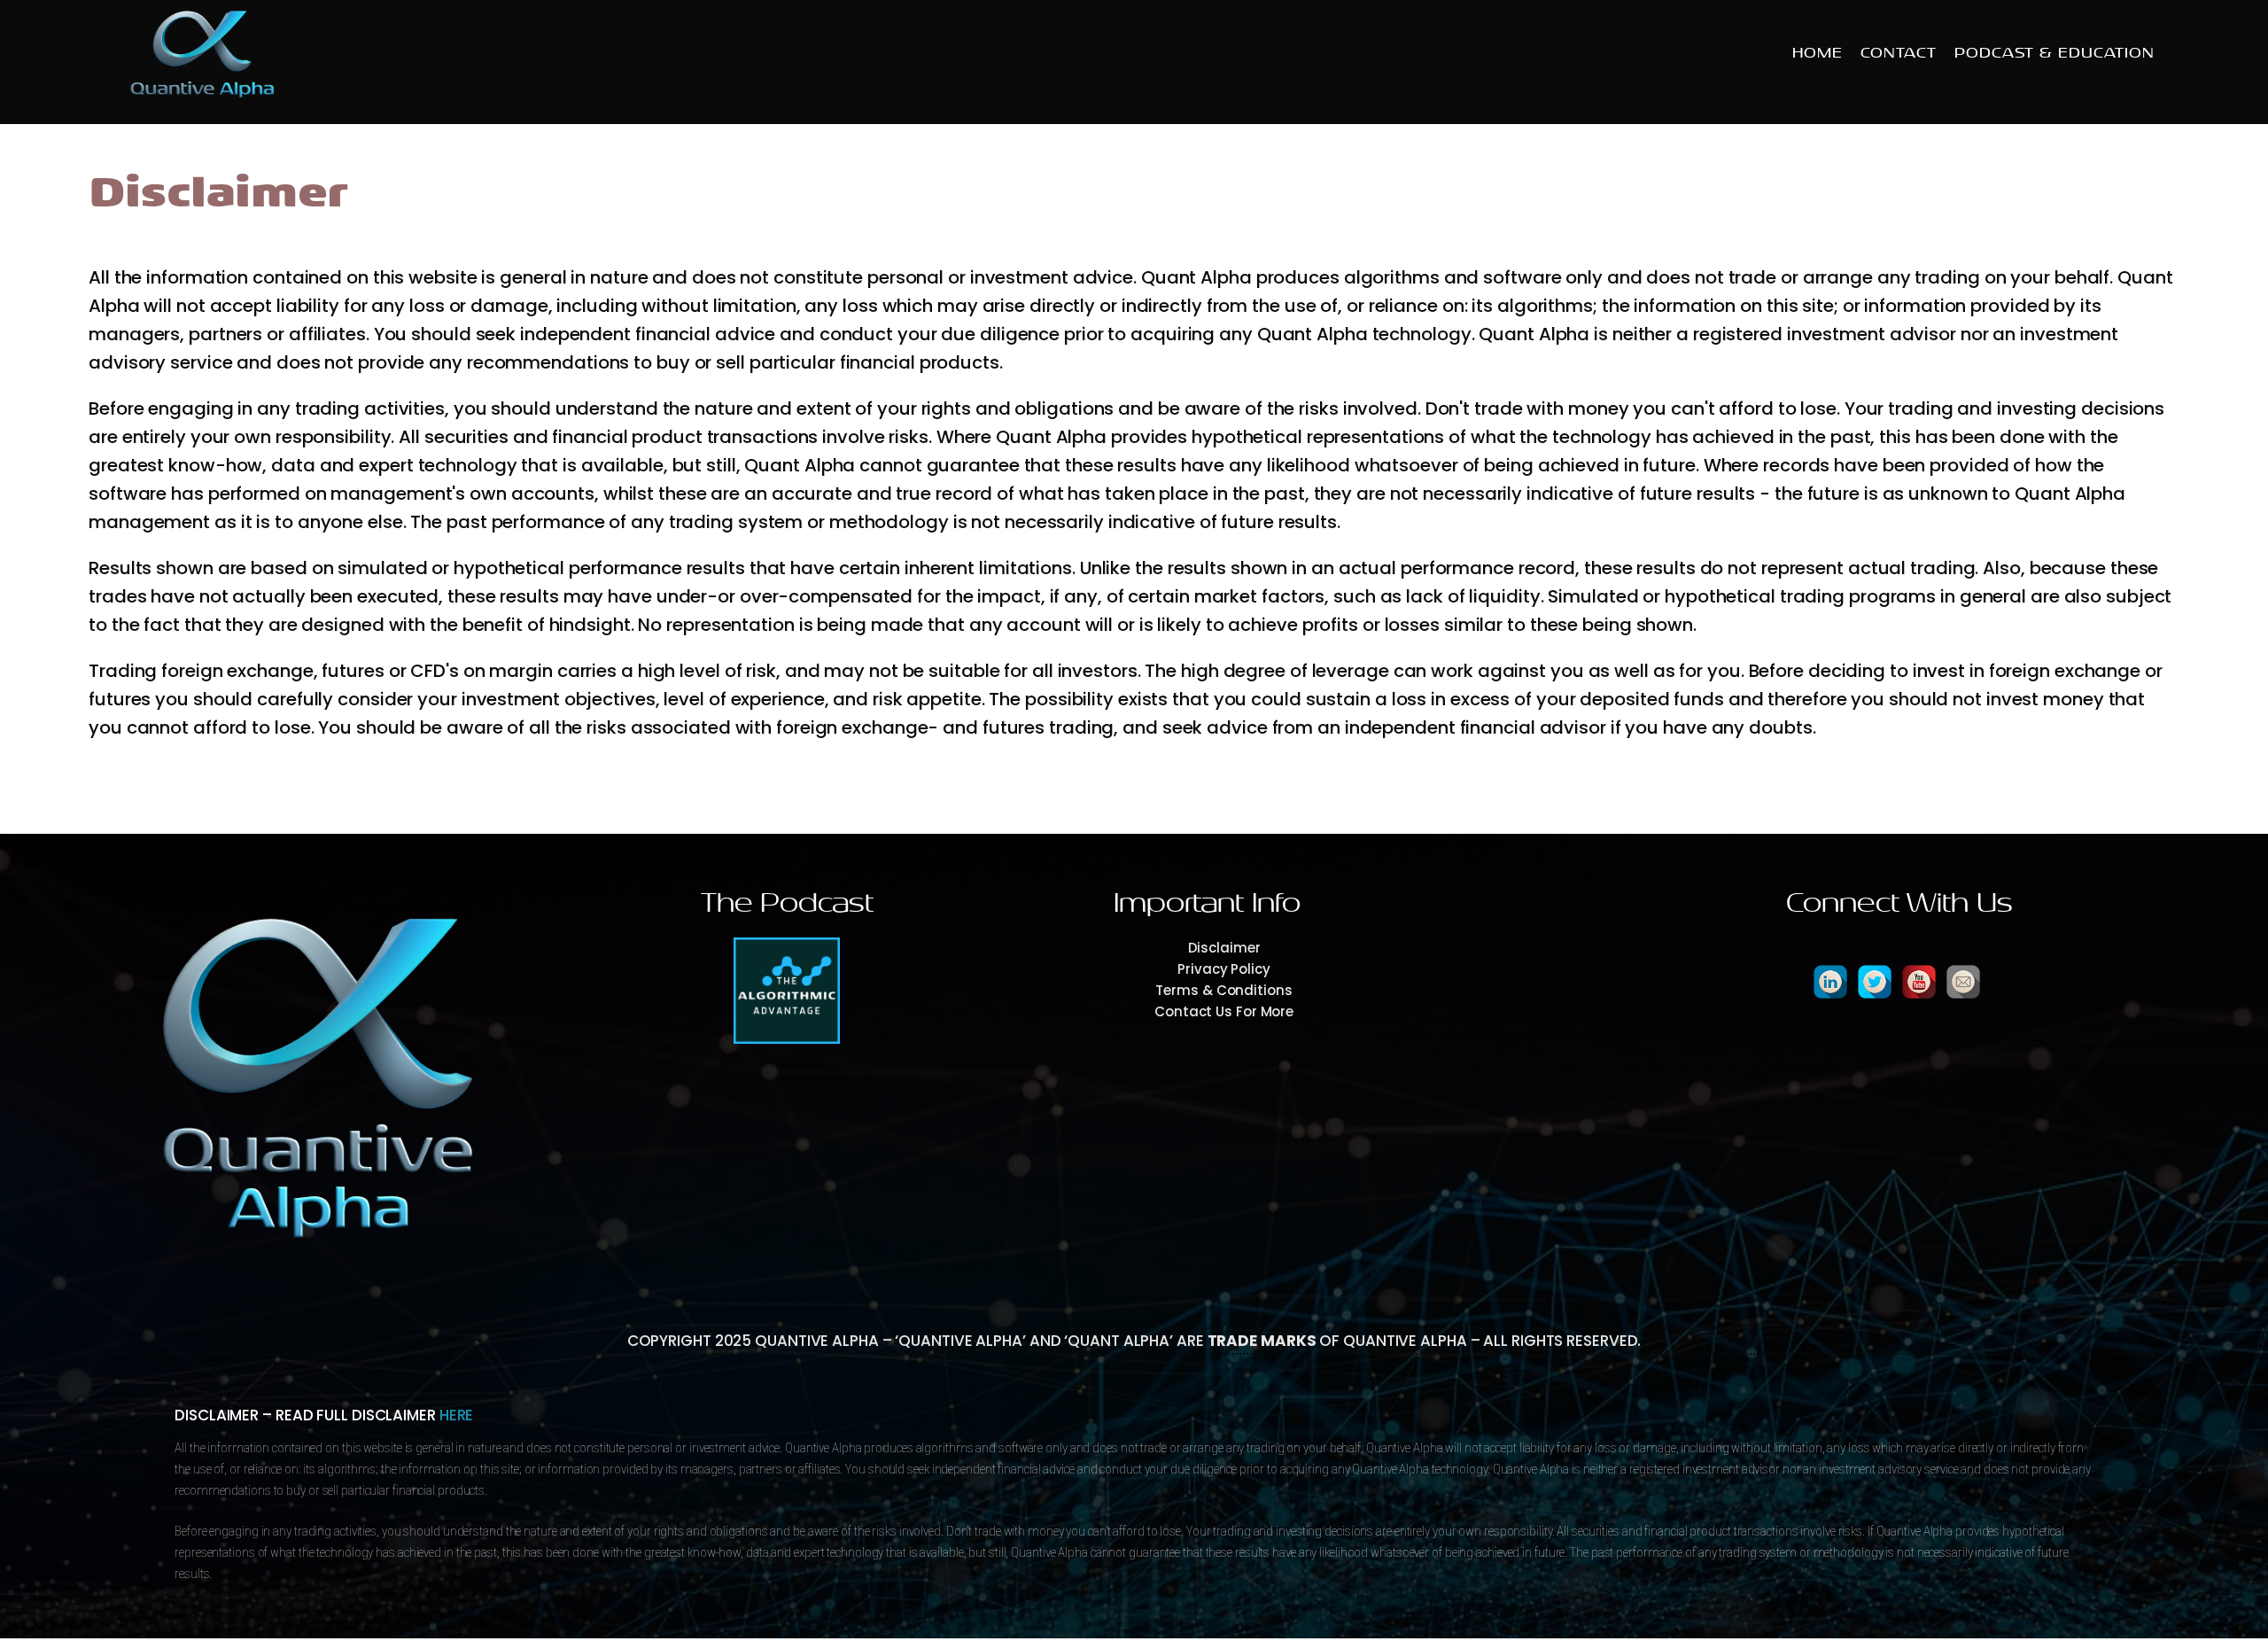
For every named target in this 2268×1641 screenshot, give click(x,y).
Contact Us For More (1224, 1011)
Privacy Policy (1224, 969)
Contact (1899, 53)
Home (1818, 53)
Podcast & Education (2054, 53)
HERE (457, 1415)
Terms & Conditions (1223, 990)
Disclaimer (1224, 948)
